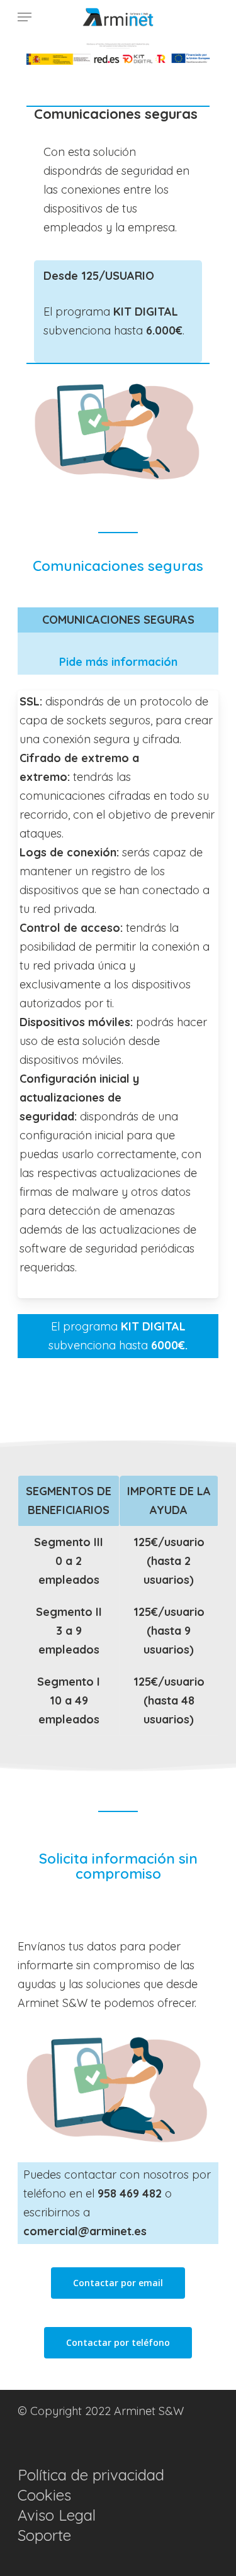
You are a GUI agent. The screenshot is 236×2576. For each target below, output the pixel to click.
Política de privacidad (91, 2475)
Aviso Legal (57, 2515)
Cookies (44, 2495)
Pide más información (118, 662)
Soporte (44, 2535)
